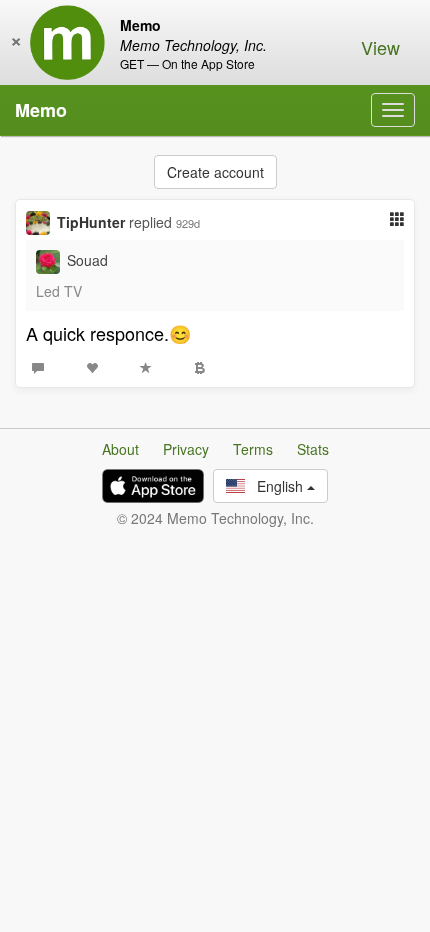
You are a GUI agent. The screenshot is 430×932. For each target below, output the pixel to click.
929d (188, 223)
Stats (313, 449)
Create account (215, 172)
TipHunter (91, 222)
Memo (41, 110)
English (276, 486)
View (380, 47)
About (120, 449)
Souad (87, 260)
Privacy (186, 449)
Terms (253, 449)
